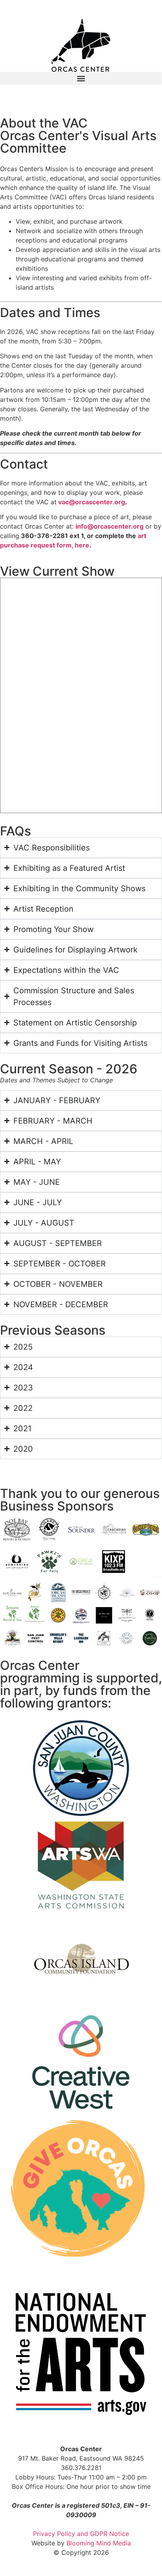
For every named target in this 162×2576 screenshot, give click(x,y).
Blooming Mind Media (99, 2543)
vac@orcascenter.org (92, 502)
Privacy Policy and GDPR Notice (81, 2534)
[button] (81, 78)
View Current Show (57, 571)
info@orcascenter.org (110, 526)
